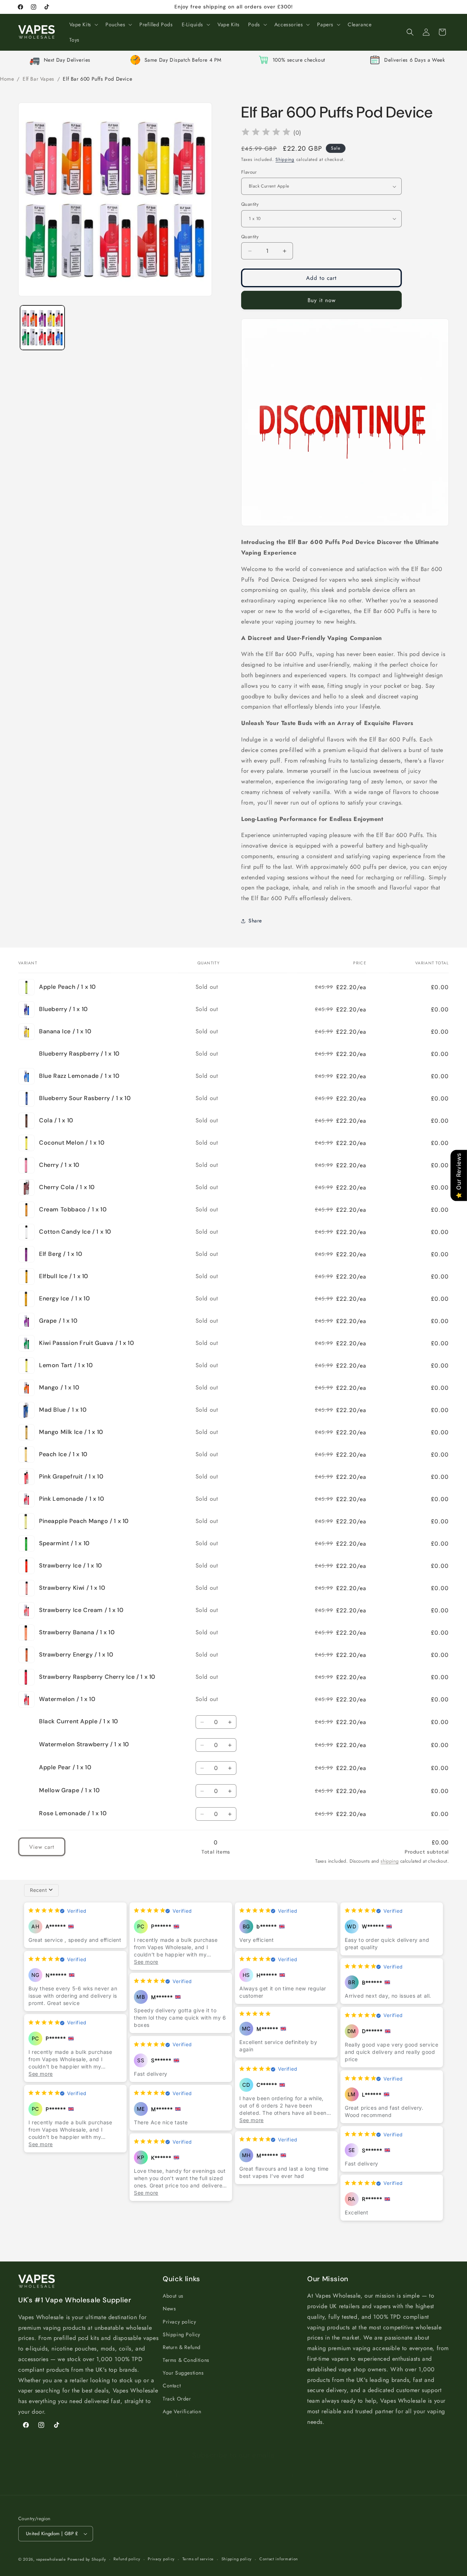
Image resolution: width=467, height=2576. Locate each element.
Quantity (250, 204)
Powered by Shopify (87, 2559)
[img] (266, 133)
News (169, 2309)
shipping (389, 1861)
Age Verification (182, 2411)
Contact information (279, 2559)
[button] (83, 24)
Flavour (249, 172)
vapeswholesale (51, 2559)
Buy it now (322, 300)
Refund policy (127, 2559)
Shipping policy (237, 2559)
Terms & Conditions (186, 2360)
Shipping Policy (182, 2334)
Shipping (285, 159)
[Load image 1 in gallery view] (42, 328)
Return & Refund (182, 2347)
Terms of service (198, 2559)
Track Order (177, 2399)
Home (7, 79)
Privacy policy (179, 2322)
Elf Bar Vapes (38, 79)
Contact (172, 2386)
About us (173, 2296)
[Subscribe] (291, 2468)
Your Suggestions (183, 2373)
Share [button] (255, 921)
